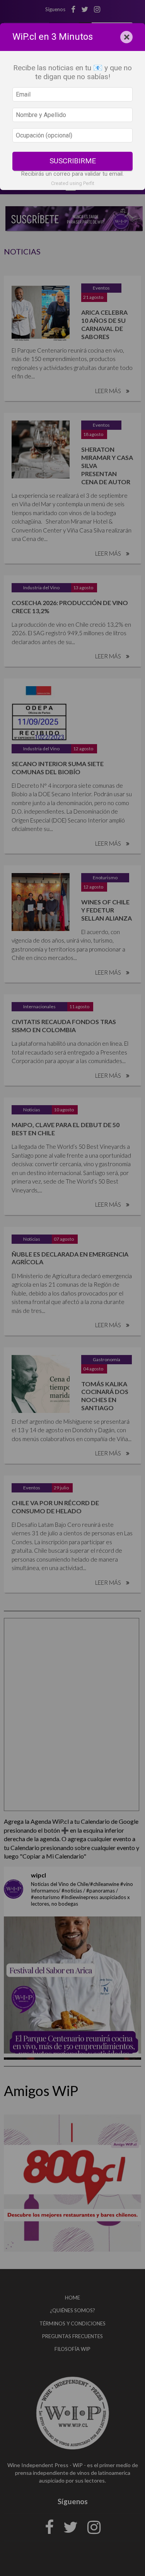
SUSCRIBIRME (73, 161)
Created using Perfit (73, 183)
